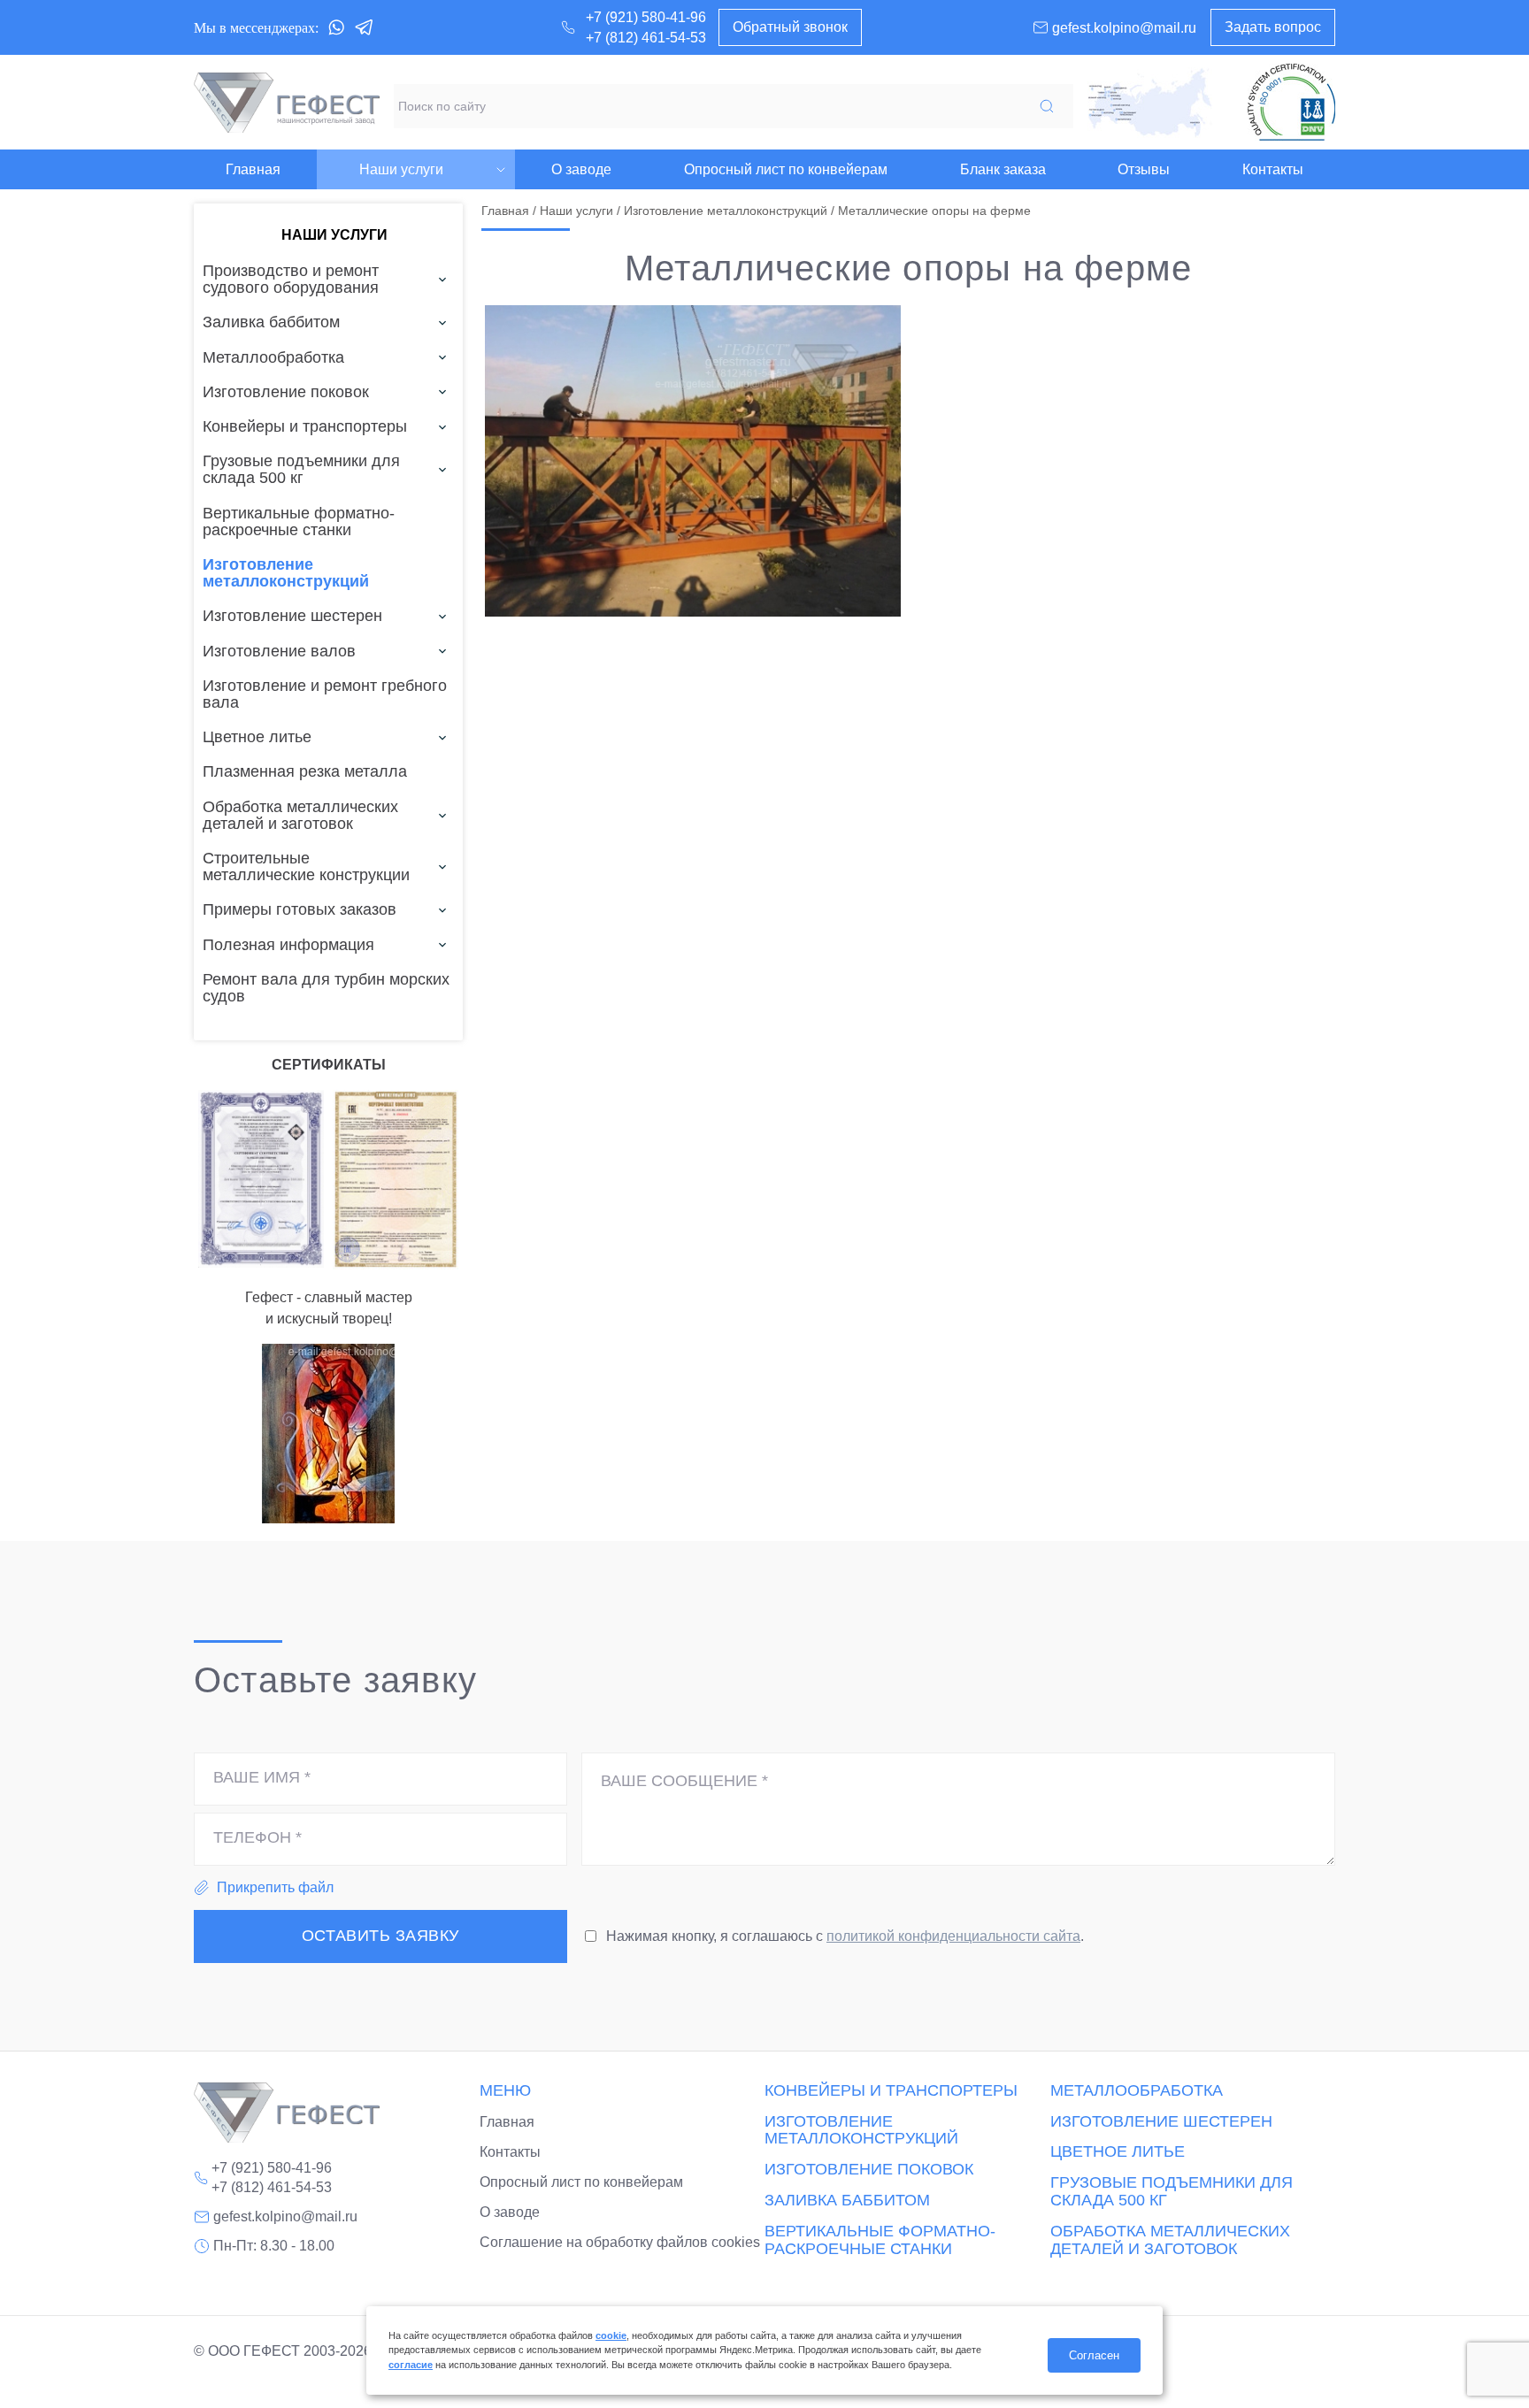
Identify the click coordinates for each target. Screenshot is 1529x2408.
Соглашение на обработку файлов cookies (620, 2242)
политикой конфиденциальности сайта (953, 1936)
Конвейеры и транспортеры (891, 2091)
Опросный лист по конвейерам (581, 2182)
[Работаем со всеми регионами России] (1150, 103)
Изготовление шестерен (1161, 2122)
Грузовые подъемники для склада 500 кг (1172, 2192)
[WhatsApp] (336, 27)
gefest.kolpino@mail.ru (285, 2216)
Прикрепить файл (275, 1887)
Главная (505, 211)
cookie (611, 2335)
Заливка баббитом (847, 2201)
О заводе (510, 2212)
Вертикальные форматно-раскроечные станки (880, 2240)
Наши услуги (576, 211)
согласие (411, 2365)
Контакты (510, 2152)
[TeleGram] (365, 27)
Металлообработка (1137, 2091)
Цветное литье (1118, 2152)
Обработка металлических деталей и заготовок (1170, 2240)
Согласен (1094, 2355)
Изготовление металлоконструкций (726, 211)
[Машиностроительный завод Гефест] (287, 103)
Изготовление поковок (869, 2170)
